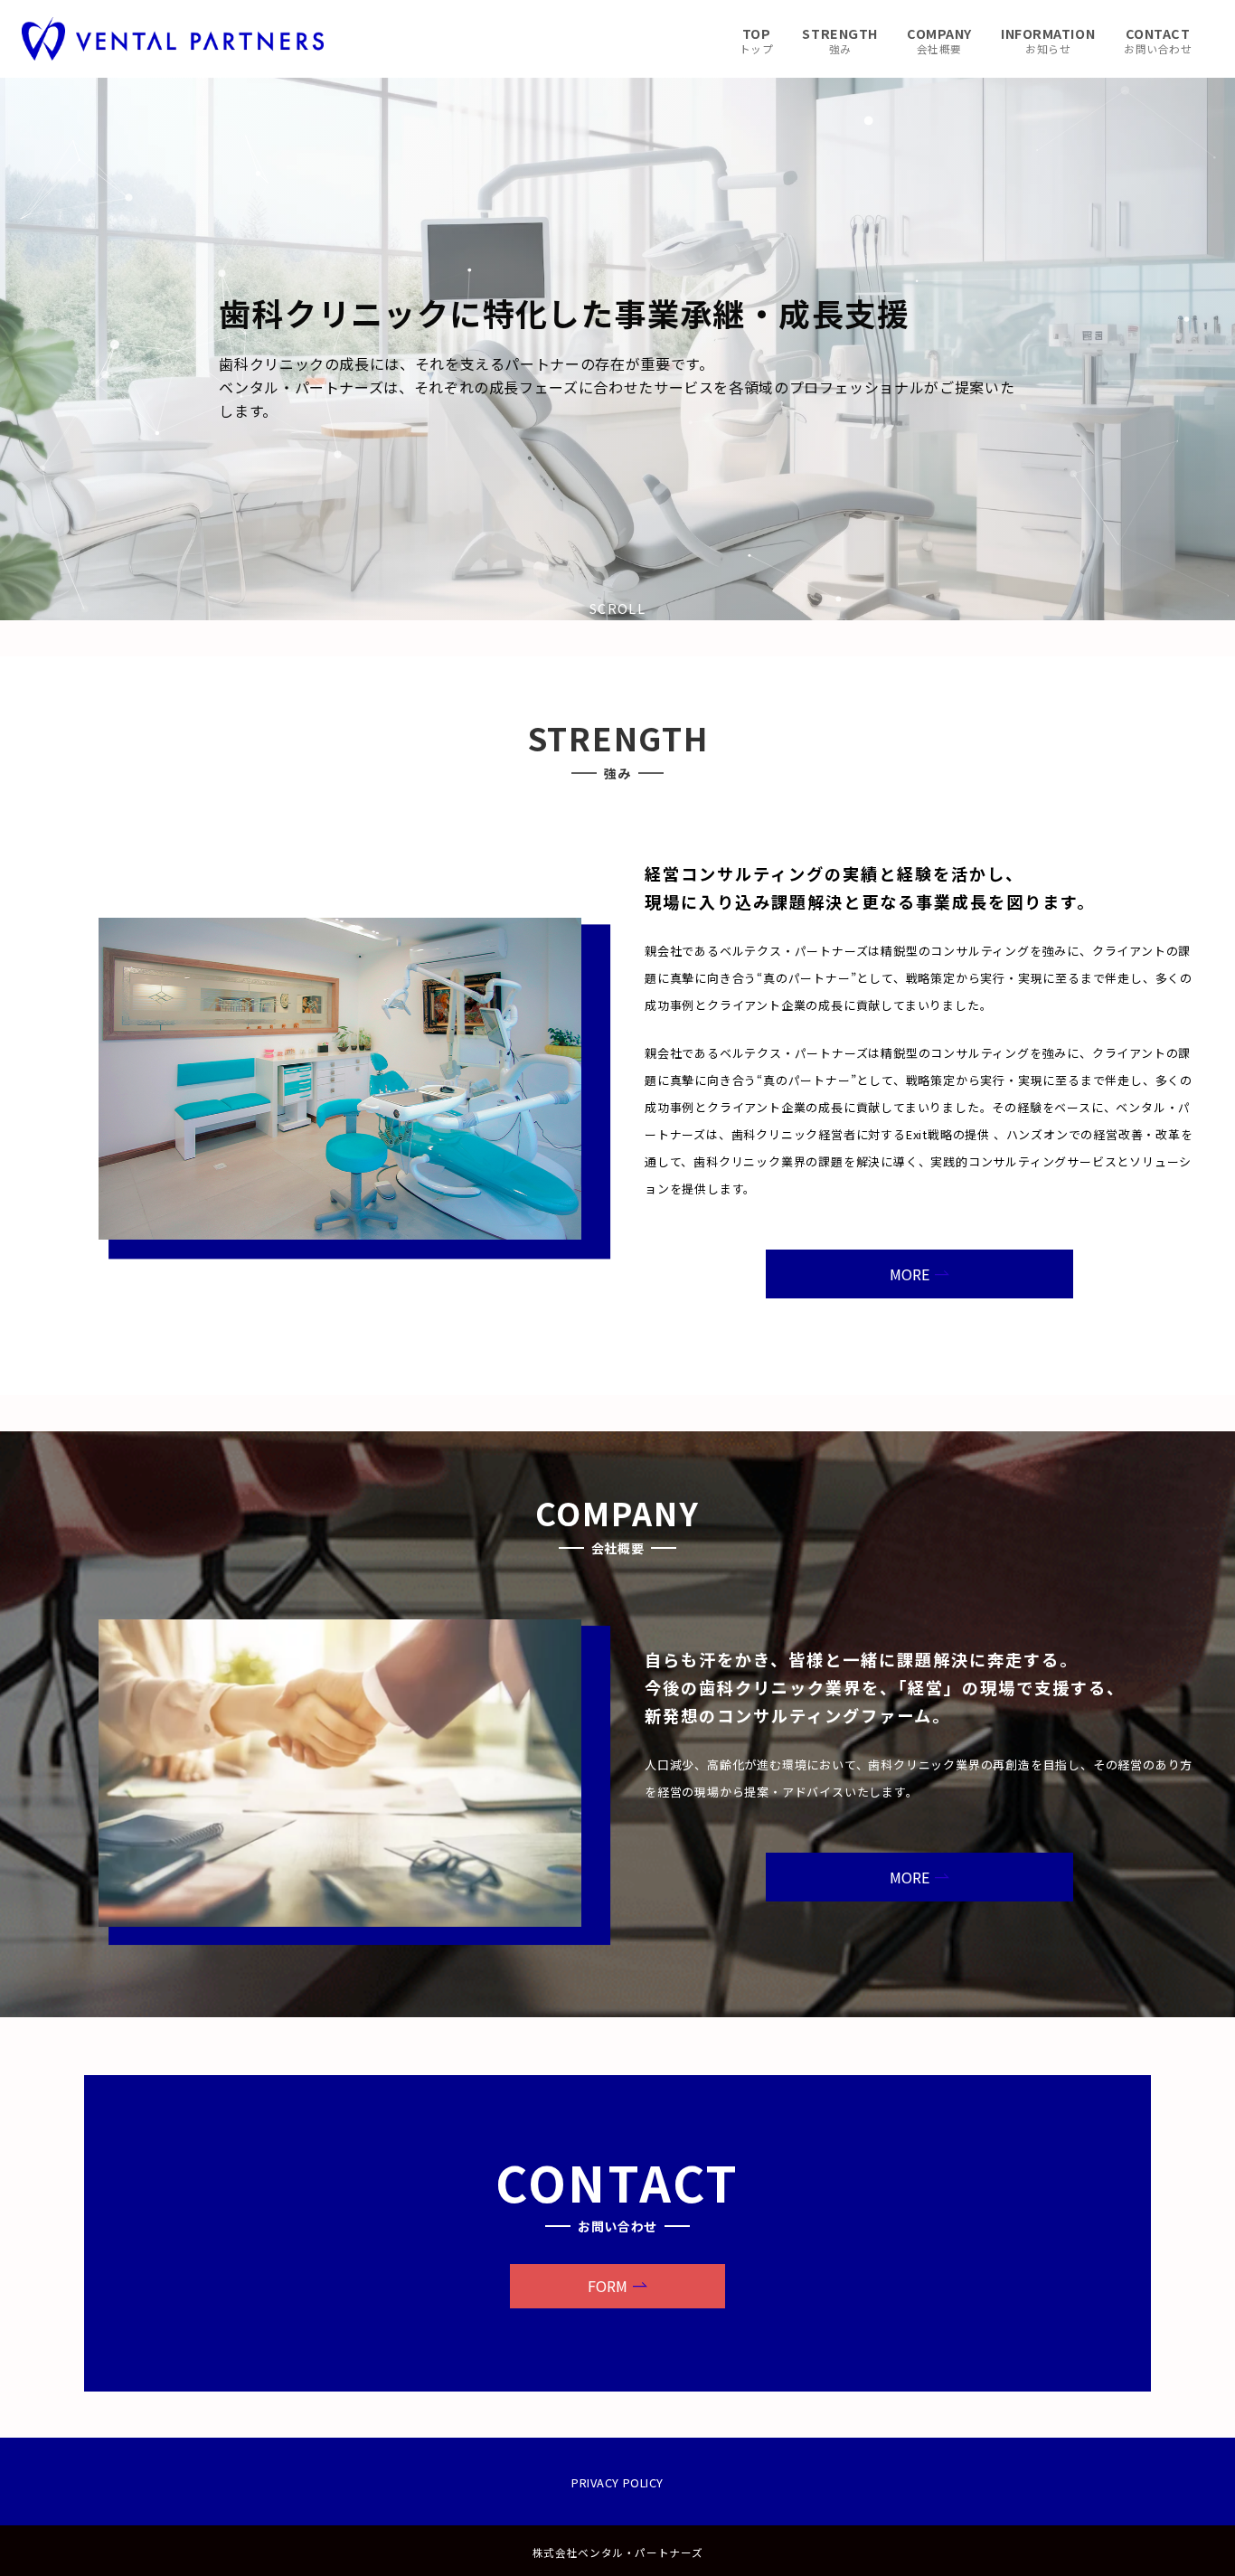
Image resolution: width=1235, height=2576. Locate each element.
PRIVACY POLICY (617, 2482)
